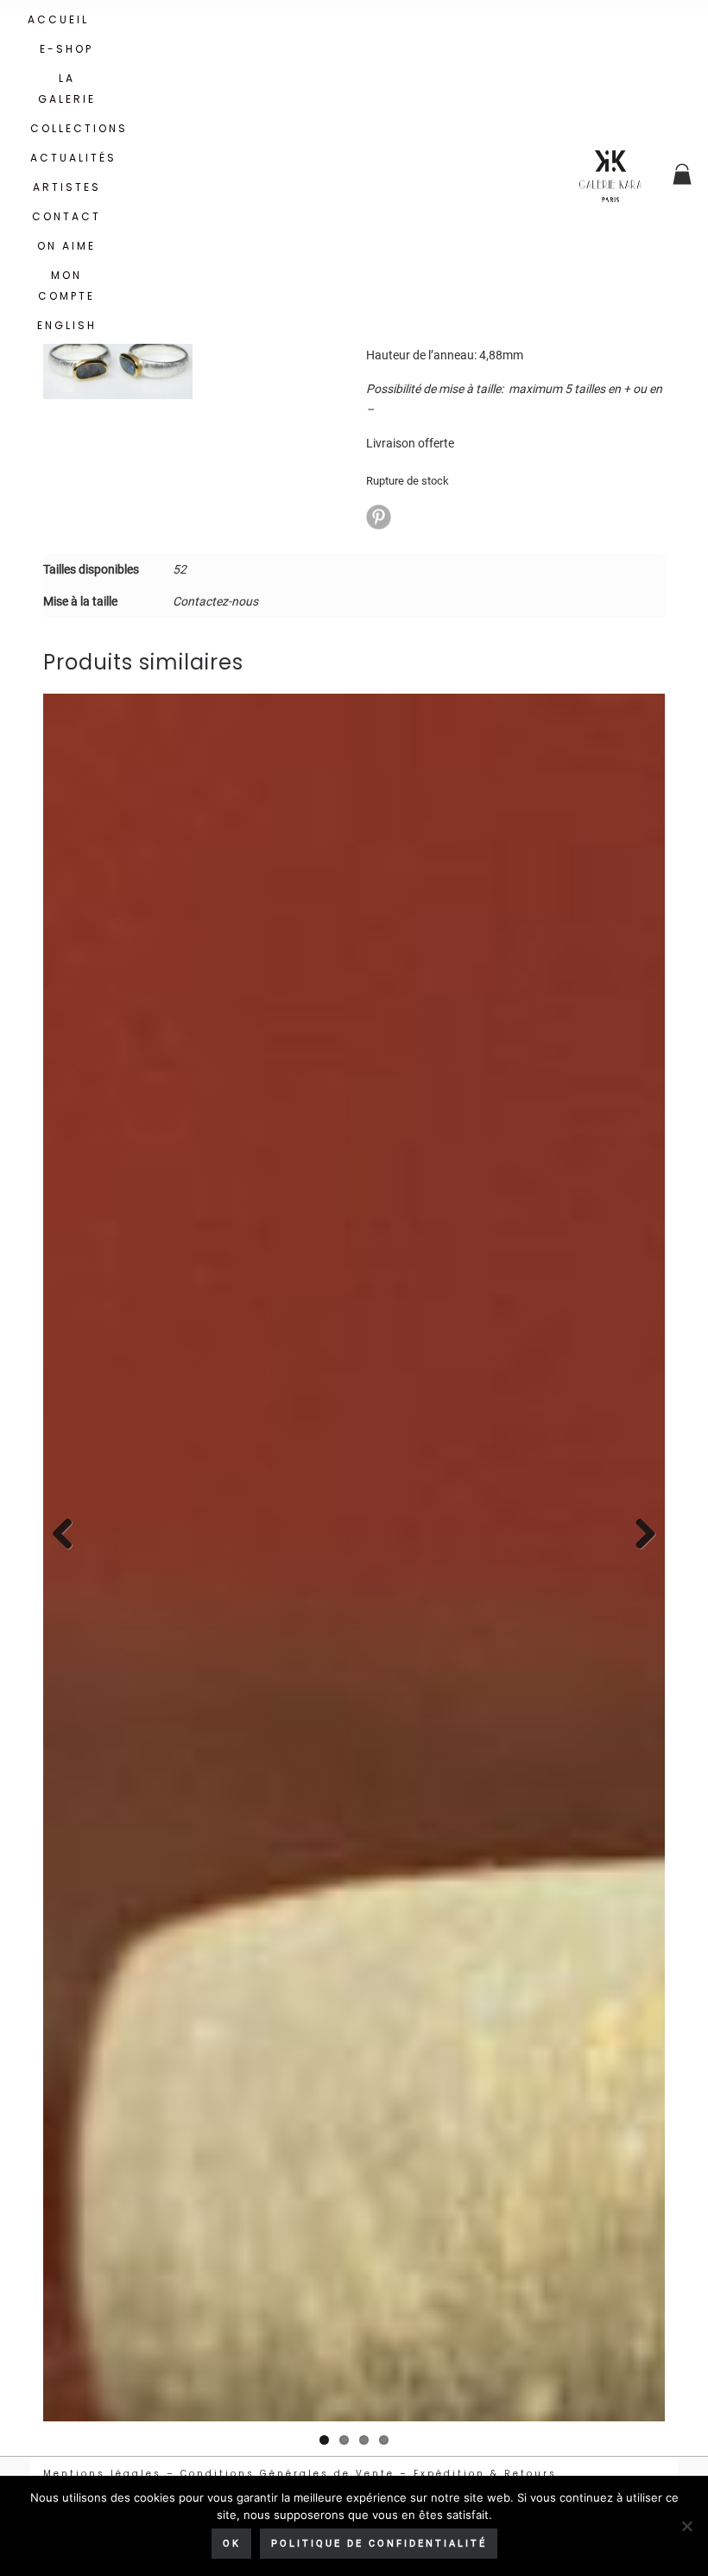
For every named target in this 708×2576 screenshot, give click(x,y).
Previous (69, 1535)
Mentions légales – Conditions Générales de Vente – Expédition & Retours (300, 2474)
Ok (232, 2544)
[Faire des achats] (683, 176)
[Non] (686, 2526)
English (67, 325)
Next (639, 1535)
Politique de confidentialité (379, 2544)
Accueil (58, 19)
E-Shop (66, 49)
